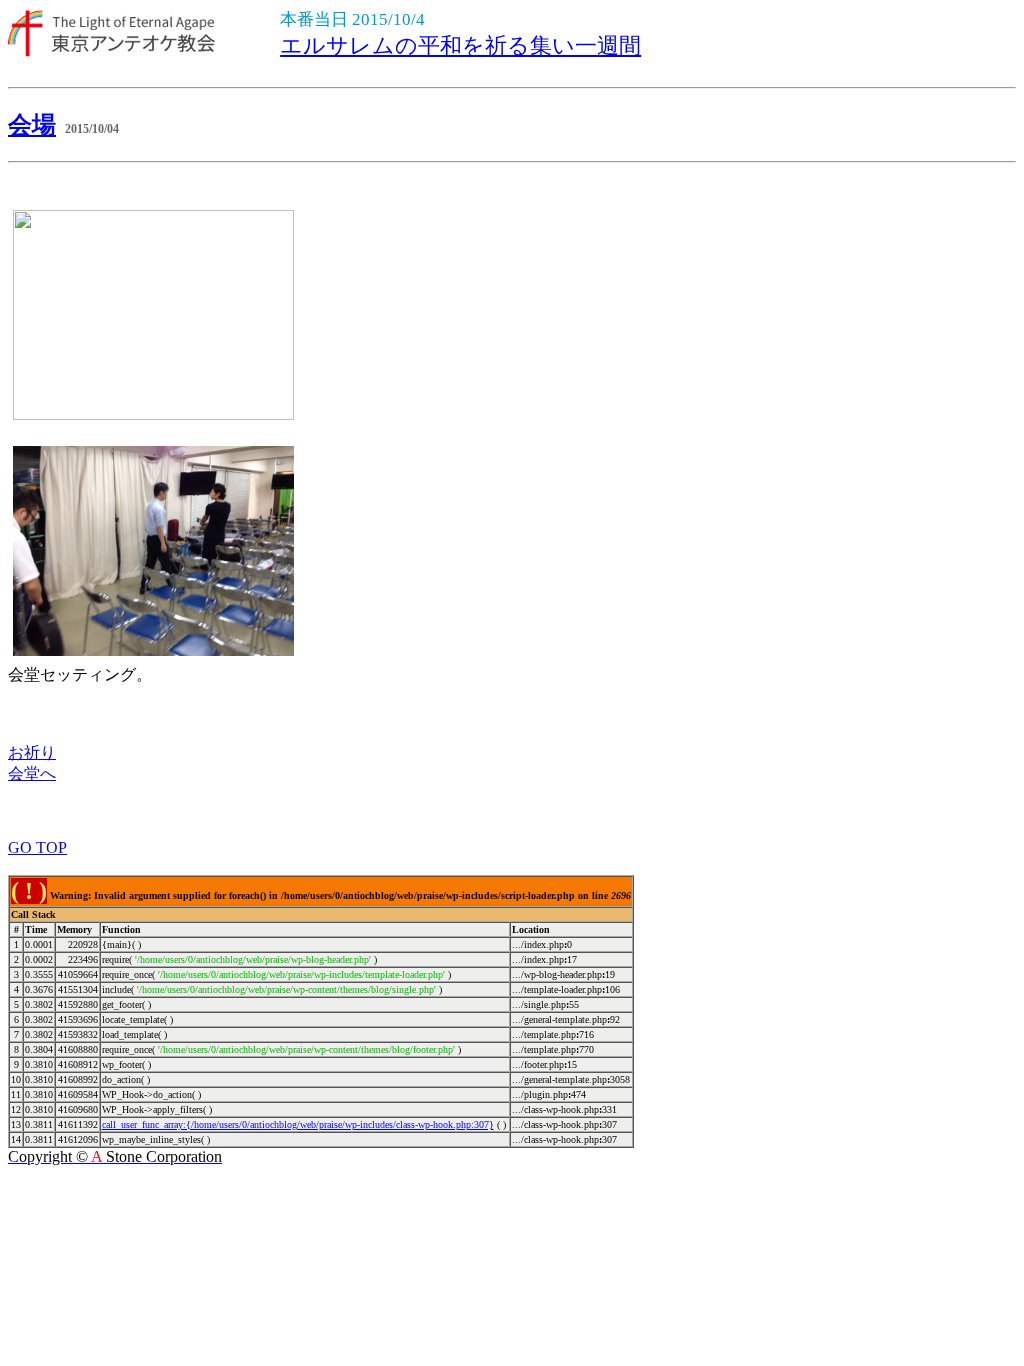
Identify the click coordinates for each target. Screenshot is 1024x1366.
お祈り (32, 752)
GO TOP (37, 847)
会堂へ (32, 773)
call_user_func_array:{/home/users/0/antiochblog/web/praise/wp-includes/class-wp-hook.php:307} (298, 1124)
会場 (32, 125)
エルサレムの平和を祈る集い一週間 (460, 45)
